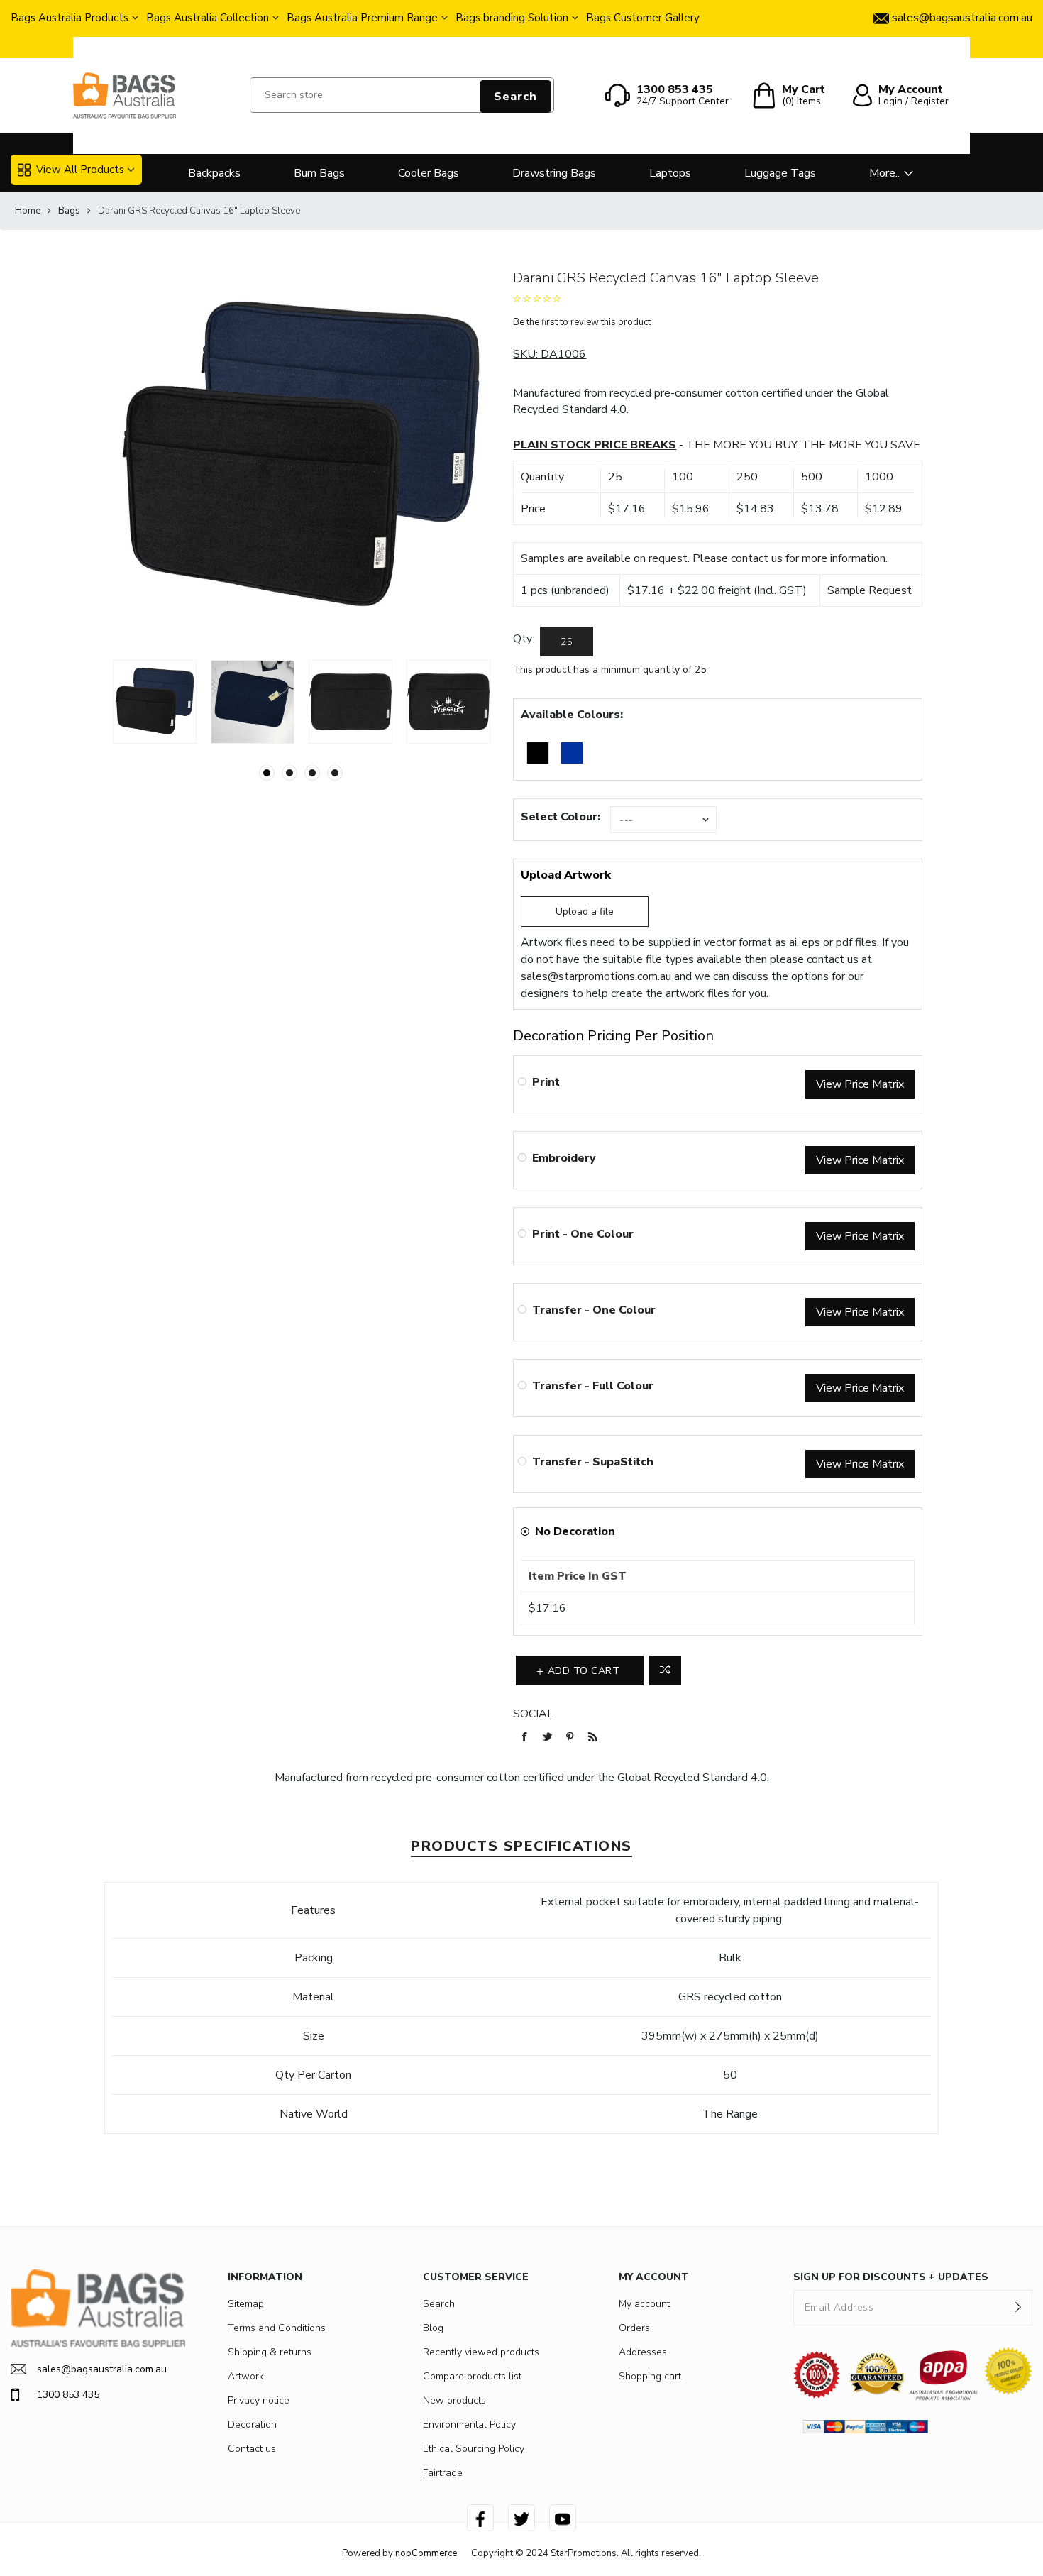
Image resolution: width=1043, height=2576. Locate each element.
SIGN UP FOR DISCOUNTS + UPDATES (891, 2277)
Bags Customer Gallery (643, 18)
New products (454, 2400)
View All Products (80, 170)
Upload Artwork (566, 875)
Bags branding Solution (512, 18)
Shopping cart (650, 2376)
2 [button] (289, 773)
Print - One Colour (583, 1234)
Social (533, 1714)
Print (546, 1082)
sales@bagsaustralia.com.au (102, 2369)
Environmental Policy (469, 2424)
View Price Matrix (860, 1084)
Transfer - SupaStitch (593, 1462)
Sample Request (870, 590)
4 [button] (335, 773)
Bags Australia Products (70, 18)
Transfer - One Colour (594, 1310)
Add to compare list (665, 1670)
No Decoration (575, 1531)
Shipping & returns (270, 2352)
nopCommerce (426, 2553)
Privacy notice (259, 2400)
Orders (634, 2328)
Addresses (643, 2352)
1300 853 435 (68, 2395)
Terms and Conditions (277, 2328)
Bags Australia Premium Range (362, 18)
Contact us (252, 2449)
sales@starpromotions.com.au (596, 976)
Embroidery (564, 1158)
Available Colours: (572, 715)
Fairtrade (443, 2473)
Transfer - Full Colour (593, 1386)
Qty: (524, 639)
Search (515, 97)
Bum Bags (319, 173)
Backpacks (214, 173)
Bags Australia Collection (208, 18)
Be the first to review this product (582, 322)
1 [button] (267, 773)
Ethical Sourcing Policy (474, 2449)
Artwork (246, 2376)
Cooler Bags (429, 173)
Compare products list (472, 2376)
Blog (433, 2328)
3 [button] (312, 773)
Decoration (252, 2424)
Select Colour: (561, 817)
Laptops (670, 173)
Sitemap (246, 2304)
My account (644, 2304)
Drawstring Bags (554, 173)
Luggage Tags (780, 173)
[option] (155, 702)
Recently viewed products (481, 2352)
